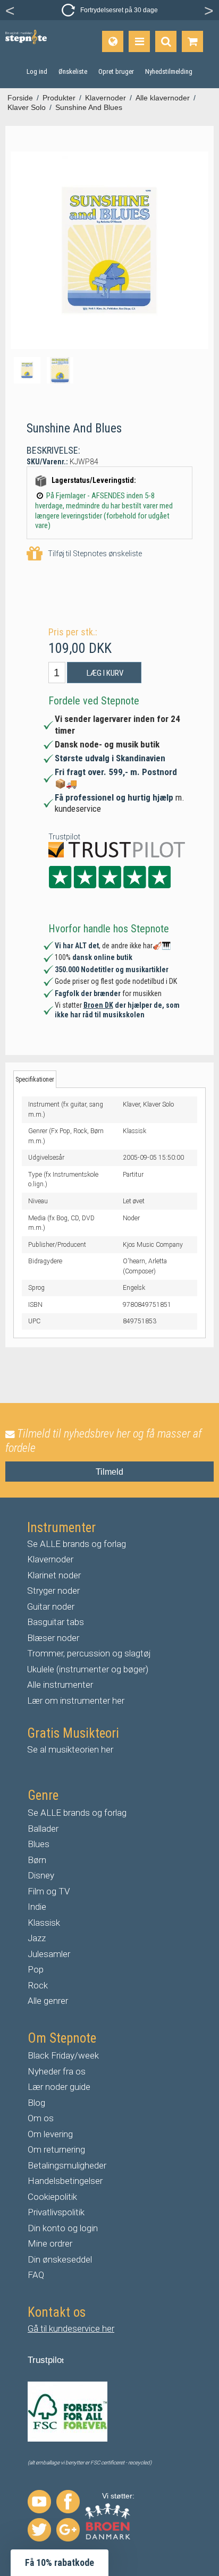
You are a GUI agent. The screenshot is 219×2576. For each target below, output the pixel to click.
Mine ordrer (50, 2243)
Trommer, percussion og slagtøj (89, 1653)
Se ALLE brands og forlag (77, 1544)
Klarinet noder (54, 1575)
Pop (36, 1969)
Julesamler (49, 1954)
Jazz (37, 1938)
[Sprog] (113, 41)
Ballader (43, 1829)
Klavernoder (50, 1559)
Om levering (50, 2134)
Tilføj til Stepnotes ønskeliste (95, 554)
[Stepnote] (26, 37)
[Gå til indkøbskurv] (192, 41)
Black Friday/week (63, 2055)
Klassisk (44, 1923)
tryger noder (56, 1591)
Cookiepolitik (52, 2197)
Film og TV (49, 1891)
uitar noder (54, 1606)
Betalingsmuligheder (67, 2165)
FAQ (36, 2275)
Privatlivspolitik (56, 2212)
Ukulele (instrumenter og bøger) (88, 1669)
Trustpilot (64, 837)
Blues (39, 1844)
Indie (37, 1907)
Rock (38, 1985)
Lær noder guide (59, 2087)
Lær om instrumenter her (76, 1701)
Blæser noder (53, 1638)
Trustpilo (45, 2360)
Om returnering (56, 2149)
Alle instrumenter (60, 1685)
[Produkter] (139, 41)
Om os (41, 2118)
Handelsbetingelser (65, 2181)
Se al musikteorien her (70, 1749)
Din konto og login (63, 2228)
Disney (41, 1875)
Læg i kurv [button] (105, 673)
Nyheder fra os (57, 2071)
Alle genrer (48, 2001)
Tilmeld (109, 1472)
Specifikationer (35, 1079)
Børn (37, 1860)
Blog (36, 2103)
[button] (60, 2563)
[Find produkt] (166, 41)
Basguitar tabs (56, 1622)
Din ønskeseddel (60, 2259)
